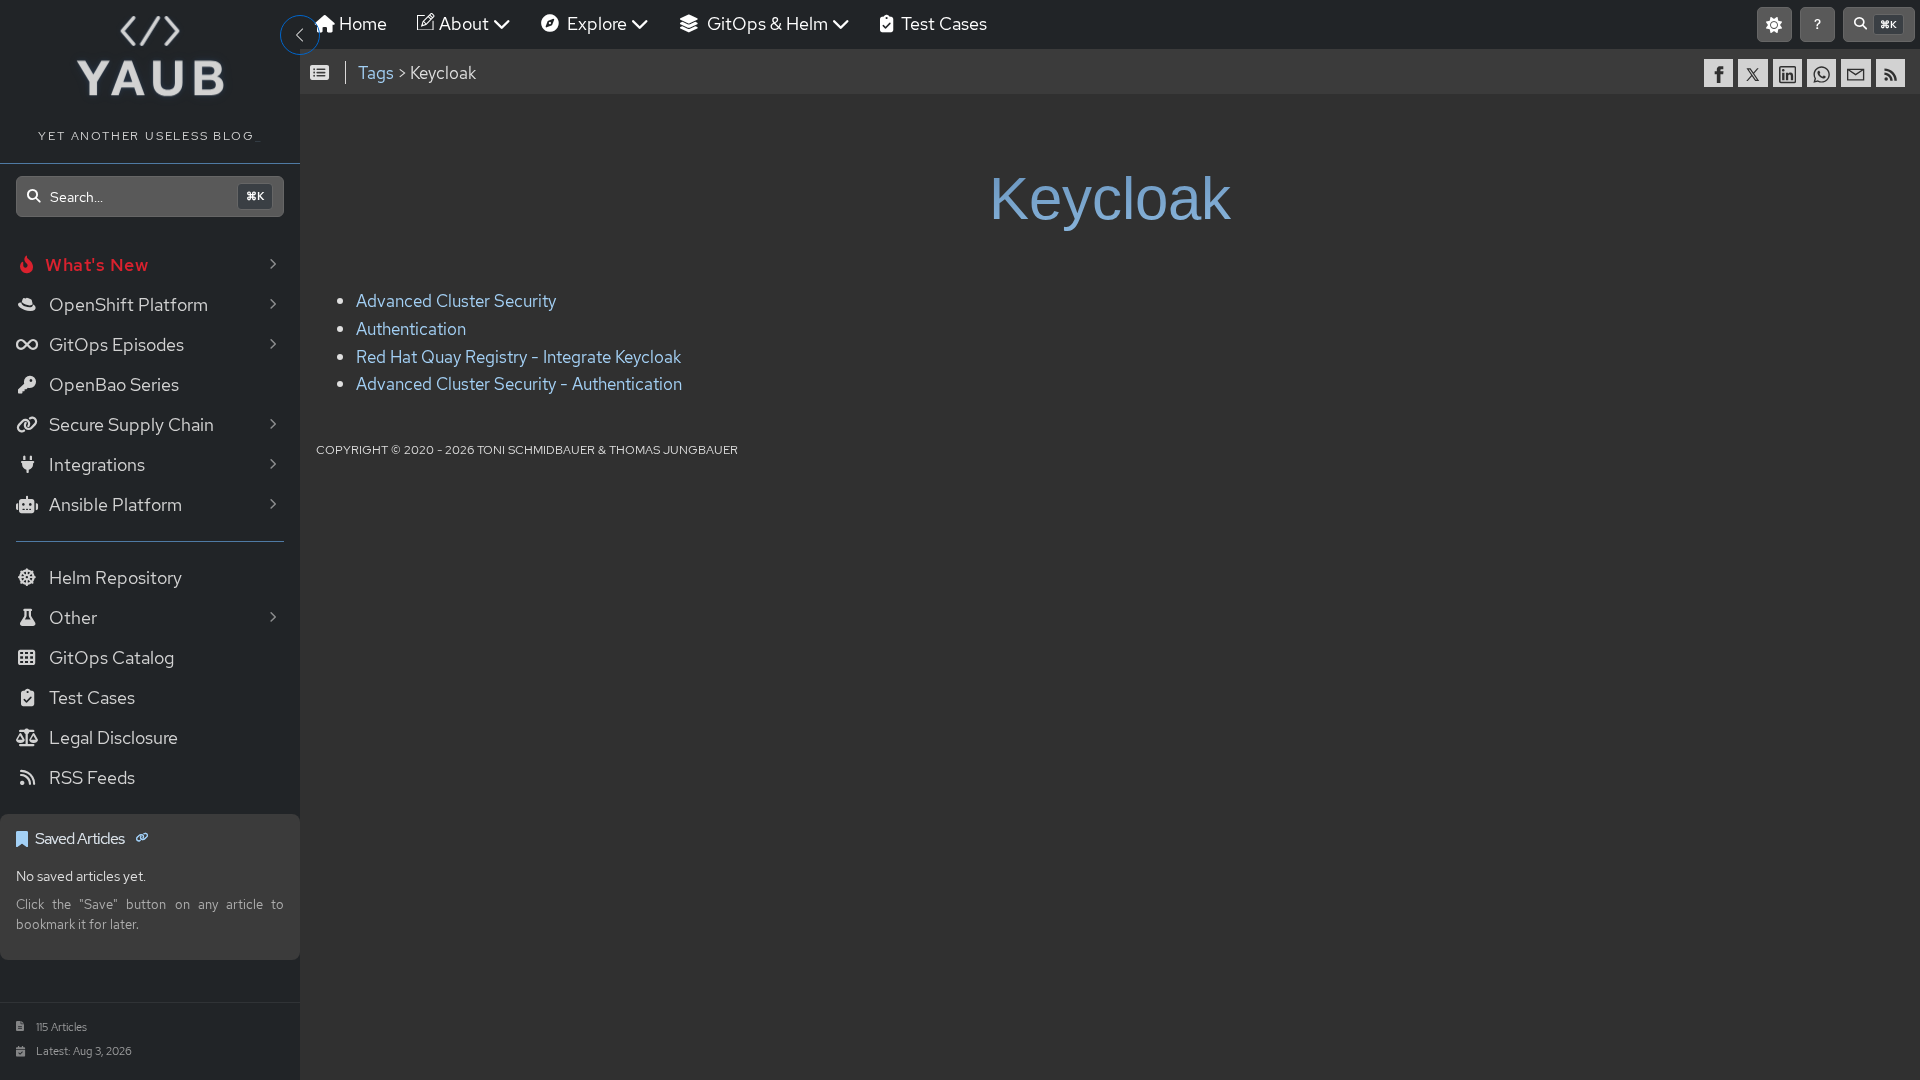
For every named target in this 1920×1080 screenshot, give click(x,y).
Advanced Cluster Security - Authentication (519, 385)
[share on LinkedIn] (1790, 73)
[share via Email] (1858, 73)
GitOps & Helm (765, 23)
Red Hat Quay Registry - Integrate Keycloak (518, 357)
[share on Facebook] (1721, 73)
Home (361, 23)
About (462, 23)
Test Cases (942, 23)
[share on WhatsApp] (1824, 73)
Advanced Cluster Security (456, 302)
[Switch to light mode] (1774, 24)
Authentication (411, 329)
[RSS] (1893, 73)
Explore (595, 23)
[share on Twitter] (1755, 73)
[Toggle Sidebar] (300, 35)
